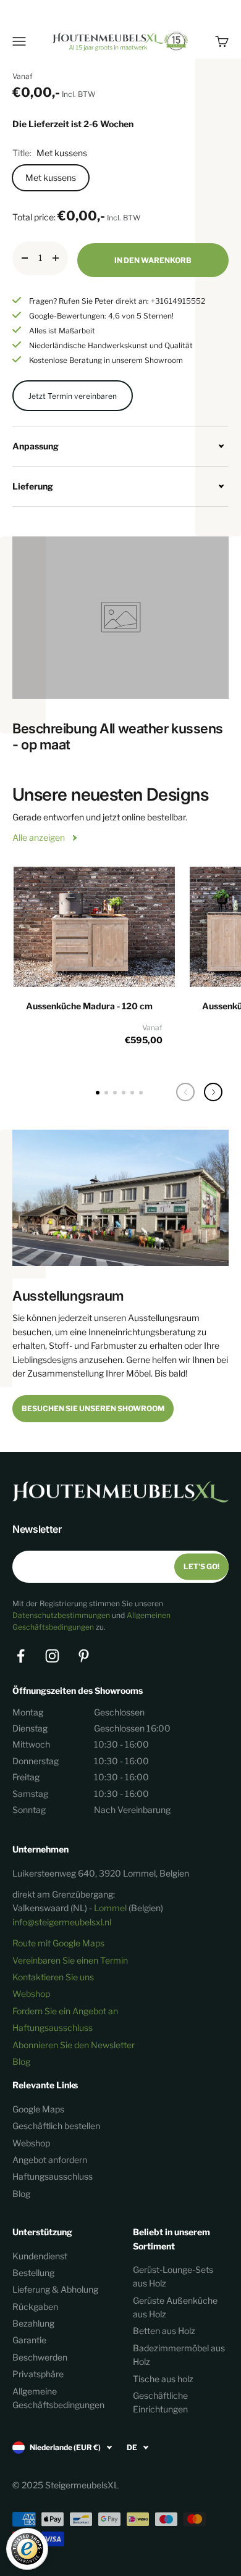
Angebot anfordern (50, 2160)
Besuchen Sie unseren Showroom (93, 1408)
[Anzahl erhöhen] (56, 258)
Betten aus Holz (164, 2331)
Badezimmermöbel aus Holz (179, 2355)
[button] (213, 1092)
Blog (21, 2061)
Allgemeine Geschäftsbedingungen (58, 2398)
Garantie (29, 2340)
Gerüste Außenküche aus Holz (175, 2307)
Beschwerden (40, 2357)
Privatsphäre (38, 2374)
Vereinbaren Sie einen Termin (70, 1960)
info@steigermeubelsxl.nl (62, 1922)
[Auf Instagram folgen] (52, 1656)
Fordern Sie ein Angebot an (65, 2011)
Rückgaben (35, 2307)
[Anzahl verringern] (25, 258)
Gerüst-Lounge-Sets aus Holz (173, 2276)
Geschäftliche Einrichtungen (160, 2402)
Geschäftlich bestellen (56, 2126)
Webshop (31, 1994)
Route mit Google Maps (58, 1943)
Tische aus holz (163, 2379)
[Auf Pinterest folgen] (84, 1656)
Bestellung (33, 2273)
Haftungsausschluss (53, 2028)
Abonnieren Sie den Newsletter (74, 2045)
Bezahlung (33, 2323)
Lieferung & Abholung (55, 2289)
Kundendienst (40, 2256)
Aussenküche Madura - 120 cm (89, 1006)
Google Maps (38, 2109)
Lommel (110, 1908)
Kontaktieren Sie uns (53, 1977)
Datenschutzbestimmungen (61, 1615)
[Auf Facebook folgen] (21, 1656)
